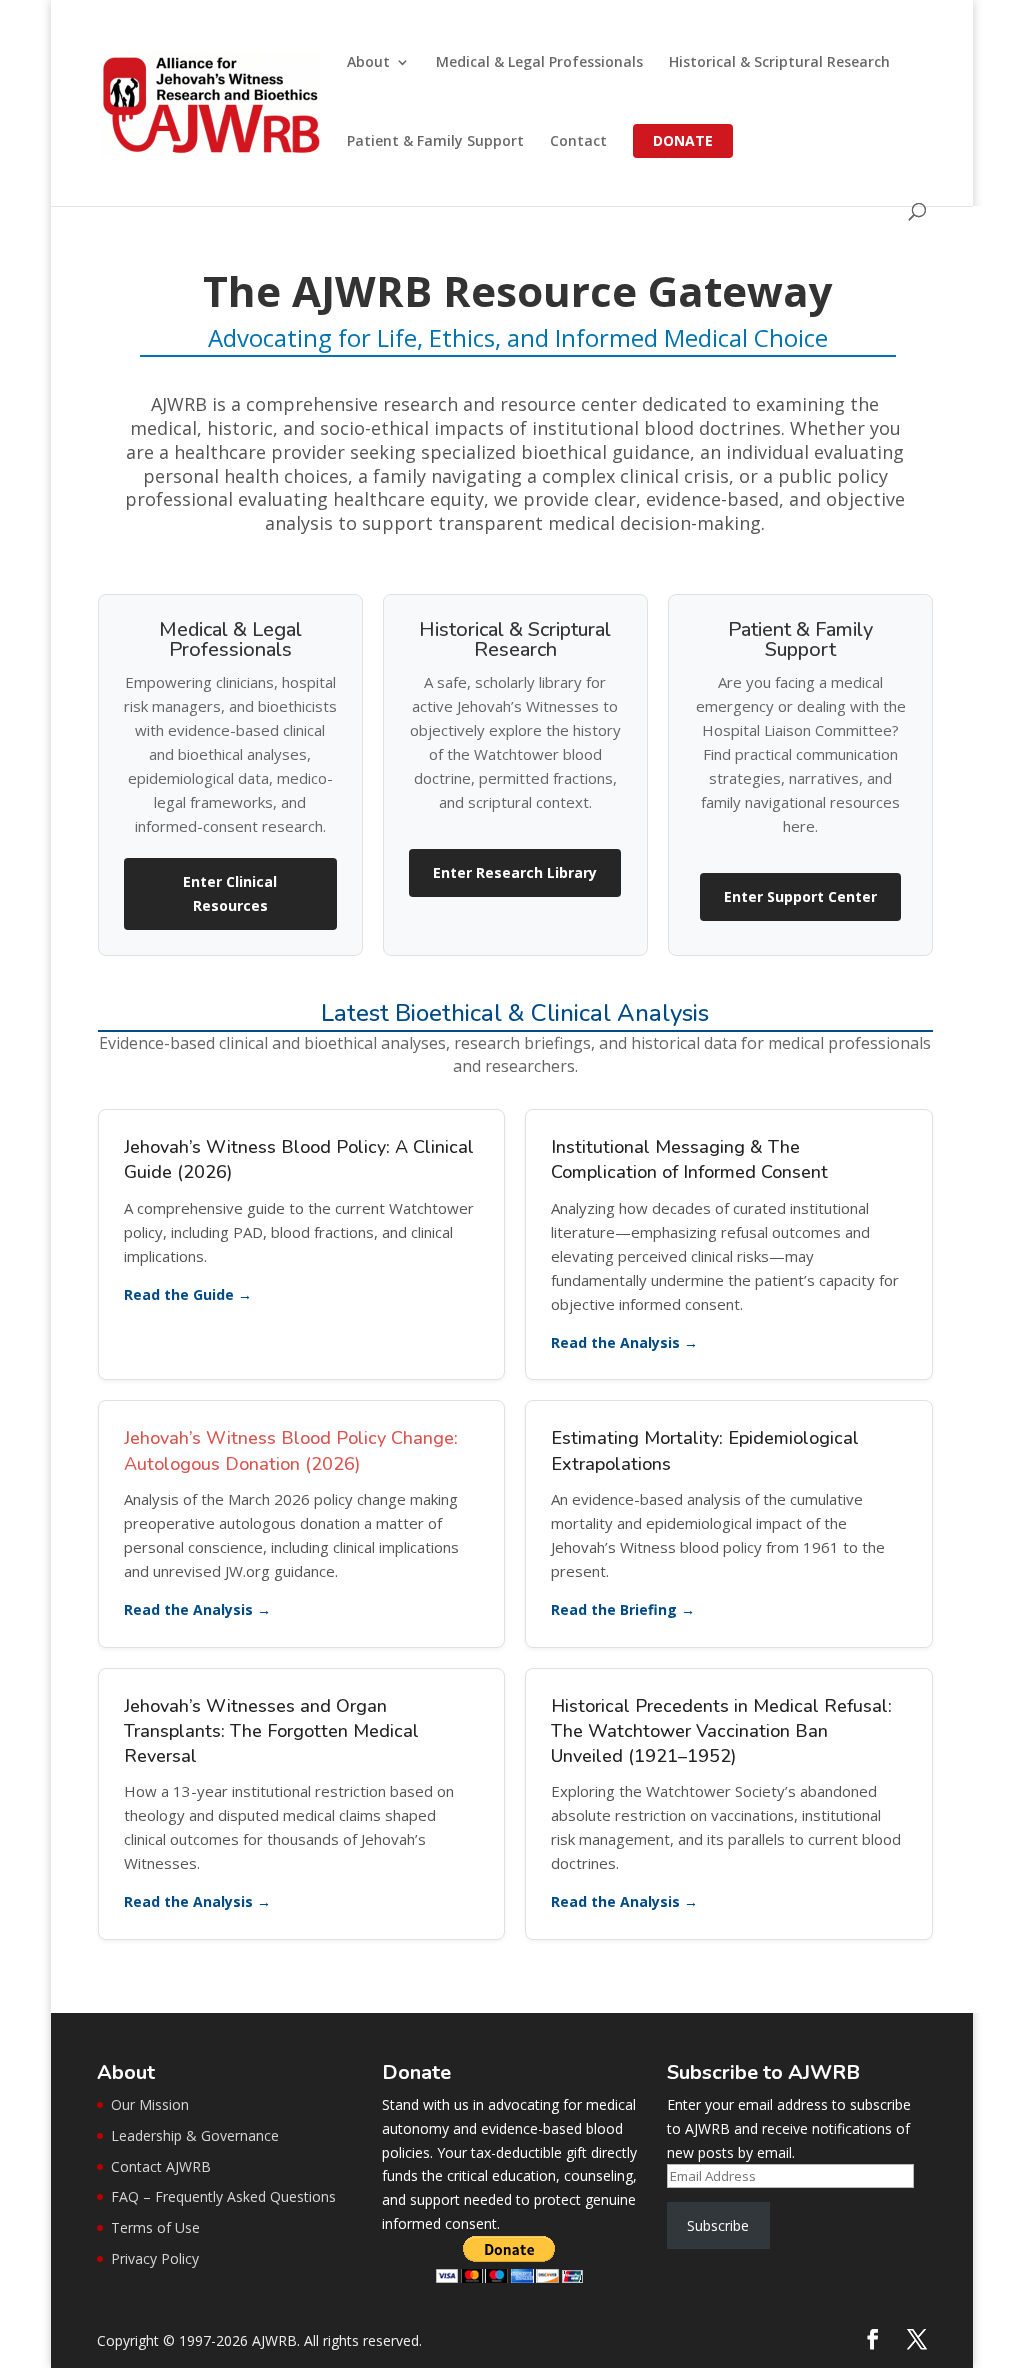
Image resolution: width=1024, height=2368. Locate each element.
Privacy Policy (155, 2258)
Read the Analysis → (624, 1342)
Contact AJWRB (161, 2166)
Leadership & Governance (195, 2135)
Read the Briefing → (623, 1609)
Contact (578, 142)
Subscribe (718, 2225)
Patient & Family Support (435, 142)
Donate (683, 140)
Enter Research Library (515, 872)
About (368, 63)
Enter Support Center (800, 896)
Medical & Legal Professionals (539, 63)
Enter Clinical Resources (230, 893)
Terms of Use (155, 2227)
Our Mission (150, 2104)
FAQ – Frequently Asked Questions (223, 2196)
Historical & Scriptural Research (779, 63)
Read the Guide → (188, 1294)
